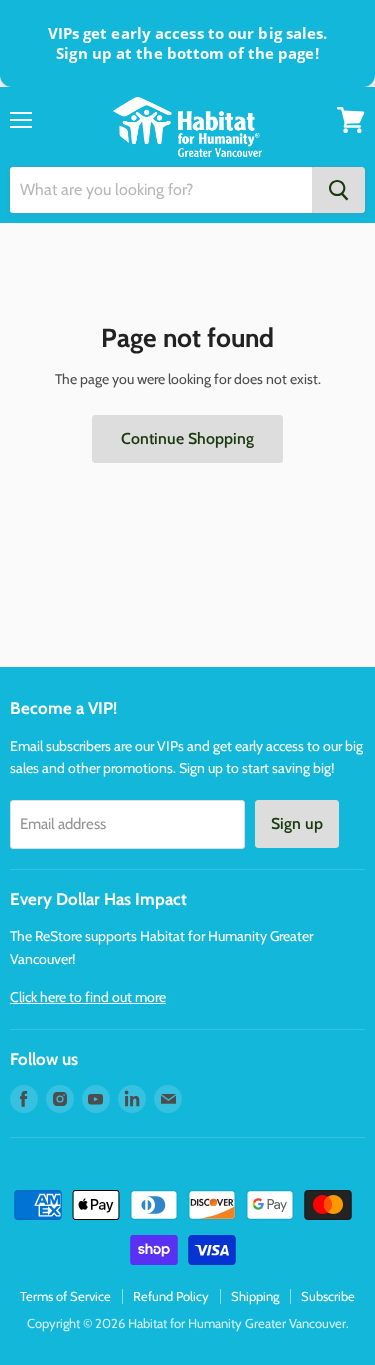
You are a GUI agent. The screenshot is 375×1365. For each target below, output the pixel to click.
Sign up (297, 823)
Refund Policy (171, 1296)
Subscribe (328, 1296)
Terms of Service (65, 1296)
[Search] (338, 190)
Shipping (255, 1296)
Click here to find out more (88, 997)
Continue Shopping (187, 438)
